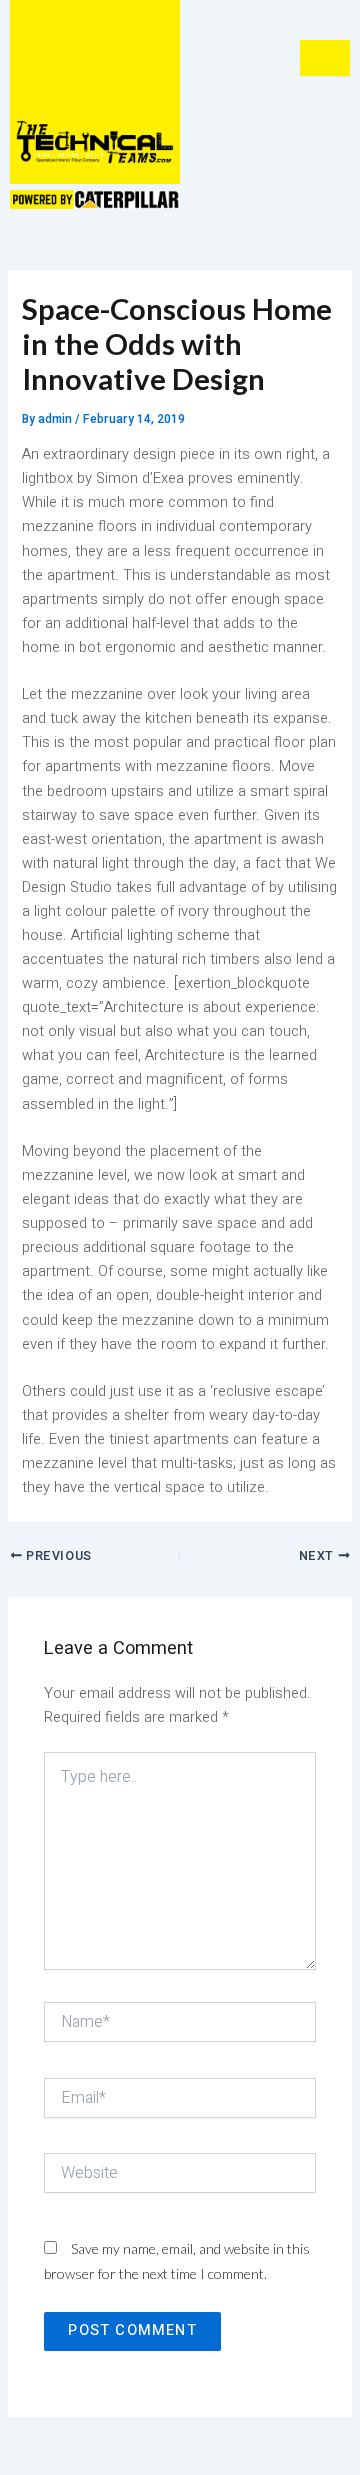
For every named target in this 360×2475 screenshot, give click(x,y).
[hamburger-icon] (325, 58)
